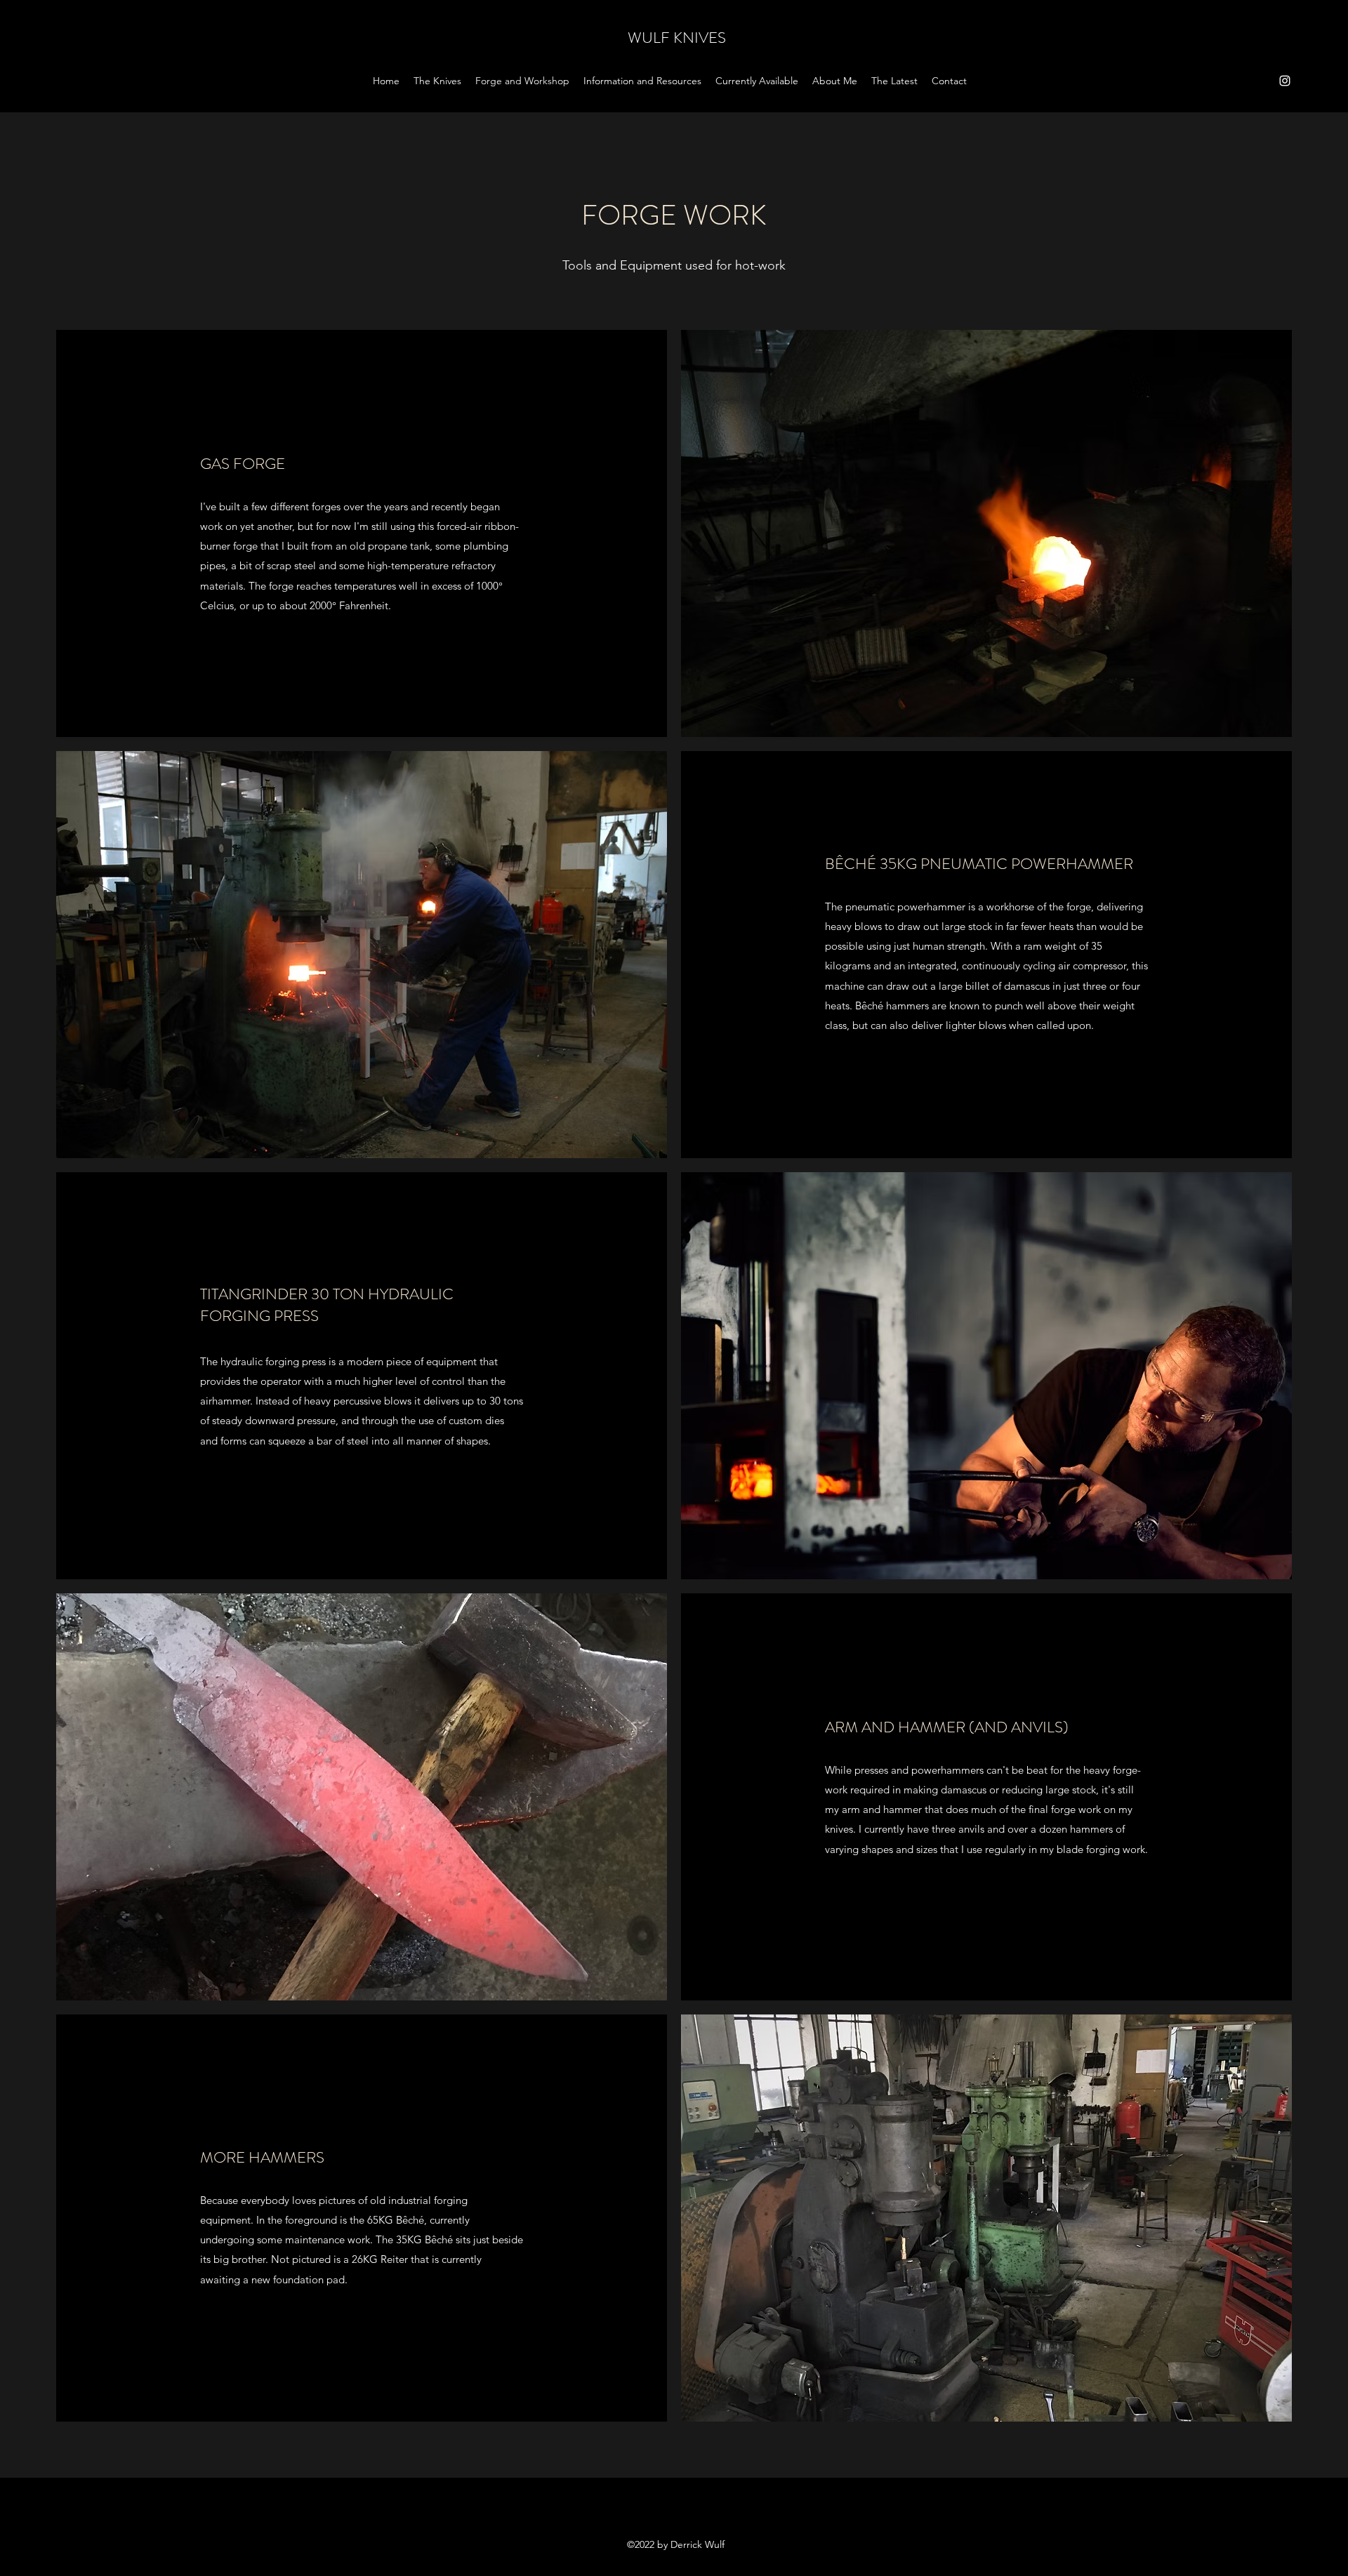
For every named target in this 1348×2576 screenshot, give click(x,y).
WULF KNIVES (677, 38)
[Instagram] (1285, 81)
